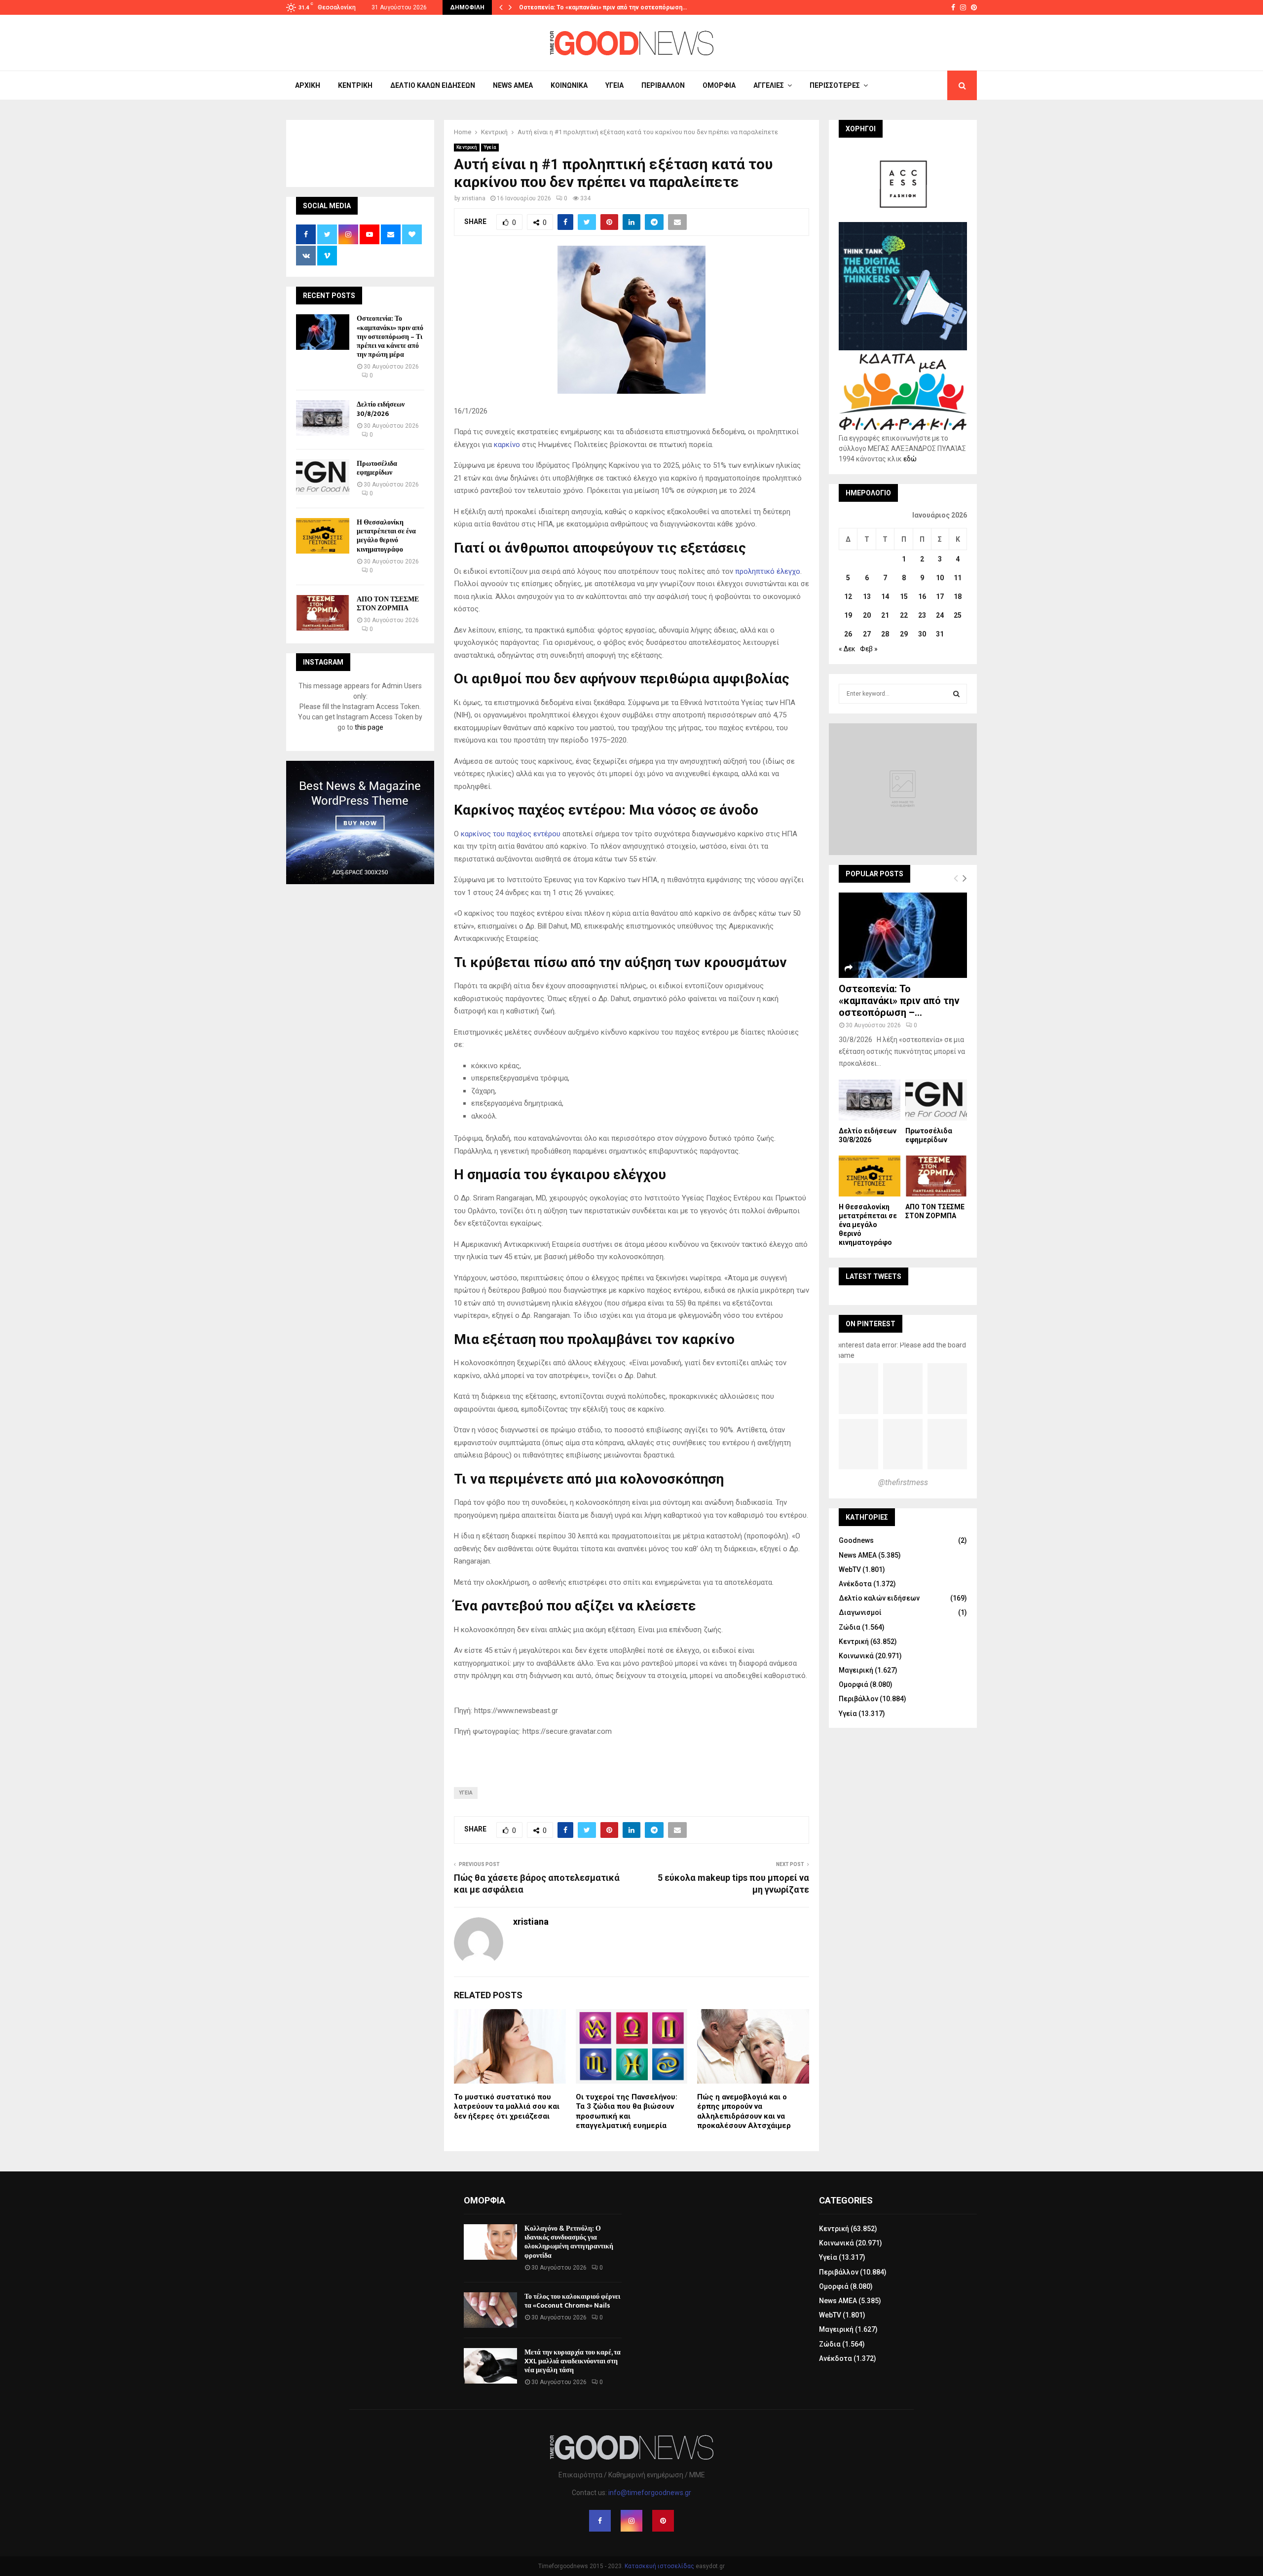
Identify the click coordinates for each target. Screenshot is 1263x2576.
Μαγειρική (856, 1670)
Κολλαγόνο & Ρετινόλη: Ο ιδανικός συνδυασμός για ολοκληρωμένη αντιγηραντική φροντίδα (569, 2242)
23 (922, 615)
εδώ (910, 459)
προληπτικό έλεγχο (768, 571)
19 (848, 615)
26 (848, 634)
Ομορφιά (719, 85)
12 (848, 597)
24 (940, 615)
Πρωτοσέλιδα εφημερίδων (377, 468)
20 (867, 615)
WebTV (850, 1569)
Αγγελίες (769, 85)
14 (885, 597)
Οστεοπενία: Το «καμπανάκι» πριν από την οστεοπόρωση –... (899, 1001)
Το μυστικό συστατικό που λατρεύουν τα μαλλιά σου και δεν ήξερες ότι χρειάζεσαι (507, 2107)
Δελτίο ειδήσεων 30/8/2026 (381, 409)
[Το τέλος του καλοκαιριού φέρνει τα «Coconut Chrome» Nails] (490, 2310)
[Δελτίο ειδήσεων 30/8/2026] (323, 418)
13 (867, 597)
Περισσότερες (835, 85)
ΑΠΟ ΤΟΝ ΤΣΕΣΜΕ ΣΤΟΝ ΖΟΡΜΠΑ (388, 604)
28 (885, 634)
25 (958, 615)
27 (867, 634)
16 (922, 597)
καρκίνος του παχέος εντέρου (511, 834)
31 (940, 634)
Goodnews (856, 1540)
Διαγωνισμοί (860, 1612)
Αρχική (308, 85)
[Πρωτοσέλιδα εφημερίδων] (323, 477)
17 (940, 597)
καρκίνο (508, 445)
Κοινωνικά (569, 85)
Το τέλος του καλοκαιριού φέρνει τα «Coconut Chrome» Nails (572, 2301)
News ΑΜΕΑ (513, 85)
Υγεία (614, 85)
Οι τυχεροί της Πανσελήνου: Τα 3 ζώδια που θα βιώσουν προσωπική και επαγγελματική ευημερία (627, 2111)
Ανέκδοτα (855, 1584)
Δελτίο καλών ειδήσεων (433, 85)
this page (369, 727)
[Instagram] (631, 2521)
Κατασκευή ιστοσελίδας (659, 2566)
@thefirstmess (903, 1482)
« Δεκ (847, 649)
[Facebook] (600, 2521)
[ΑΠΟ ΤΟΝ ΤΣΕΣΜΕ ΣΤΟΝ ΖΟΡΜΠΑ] (323, 613)
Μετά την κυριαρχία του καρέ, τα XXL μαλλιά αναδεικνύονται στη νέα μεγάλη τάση (573, 2361)
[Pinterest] (663, 2521)
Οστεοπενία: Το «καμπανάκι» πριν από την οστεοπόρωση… (603, 7)
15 (904, 597)
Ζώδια (850, 1627)
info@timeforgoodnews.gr (650, 2493)
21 (885, 615)
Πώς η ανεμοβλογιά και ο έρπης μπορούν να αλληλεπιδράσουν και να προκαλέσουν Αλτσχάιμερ (744, 2111)
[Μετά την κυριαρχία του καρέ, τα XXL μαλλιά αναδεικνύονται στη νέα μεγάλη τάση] (490, 2366)
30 (922, 634)
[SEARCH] (956, 694)
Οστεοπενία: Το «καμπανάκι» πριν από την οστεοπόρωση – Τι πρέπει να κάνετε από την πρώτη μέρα (390, 336)
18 (958, 597)
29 (904, 634)
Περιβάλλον (663, 85)
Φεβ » (869, 649)
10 (940, 578)
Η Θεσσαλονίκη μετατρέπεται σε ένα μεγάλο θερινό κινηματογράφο (386, 536)
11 (958, 578)
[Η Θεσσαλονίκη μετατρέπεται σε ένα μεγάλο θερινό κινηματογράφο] (323, 536)
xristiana (474, 198)
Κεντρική (355, 85)
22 (904, 615)
